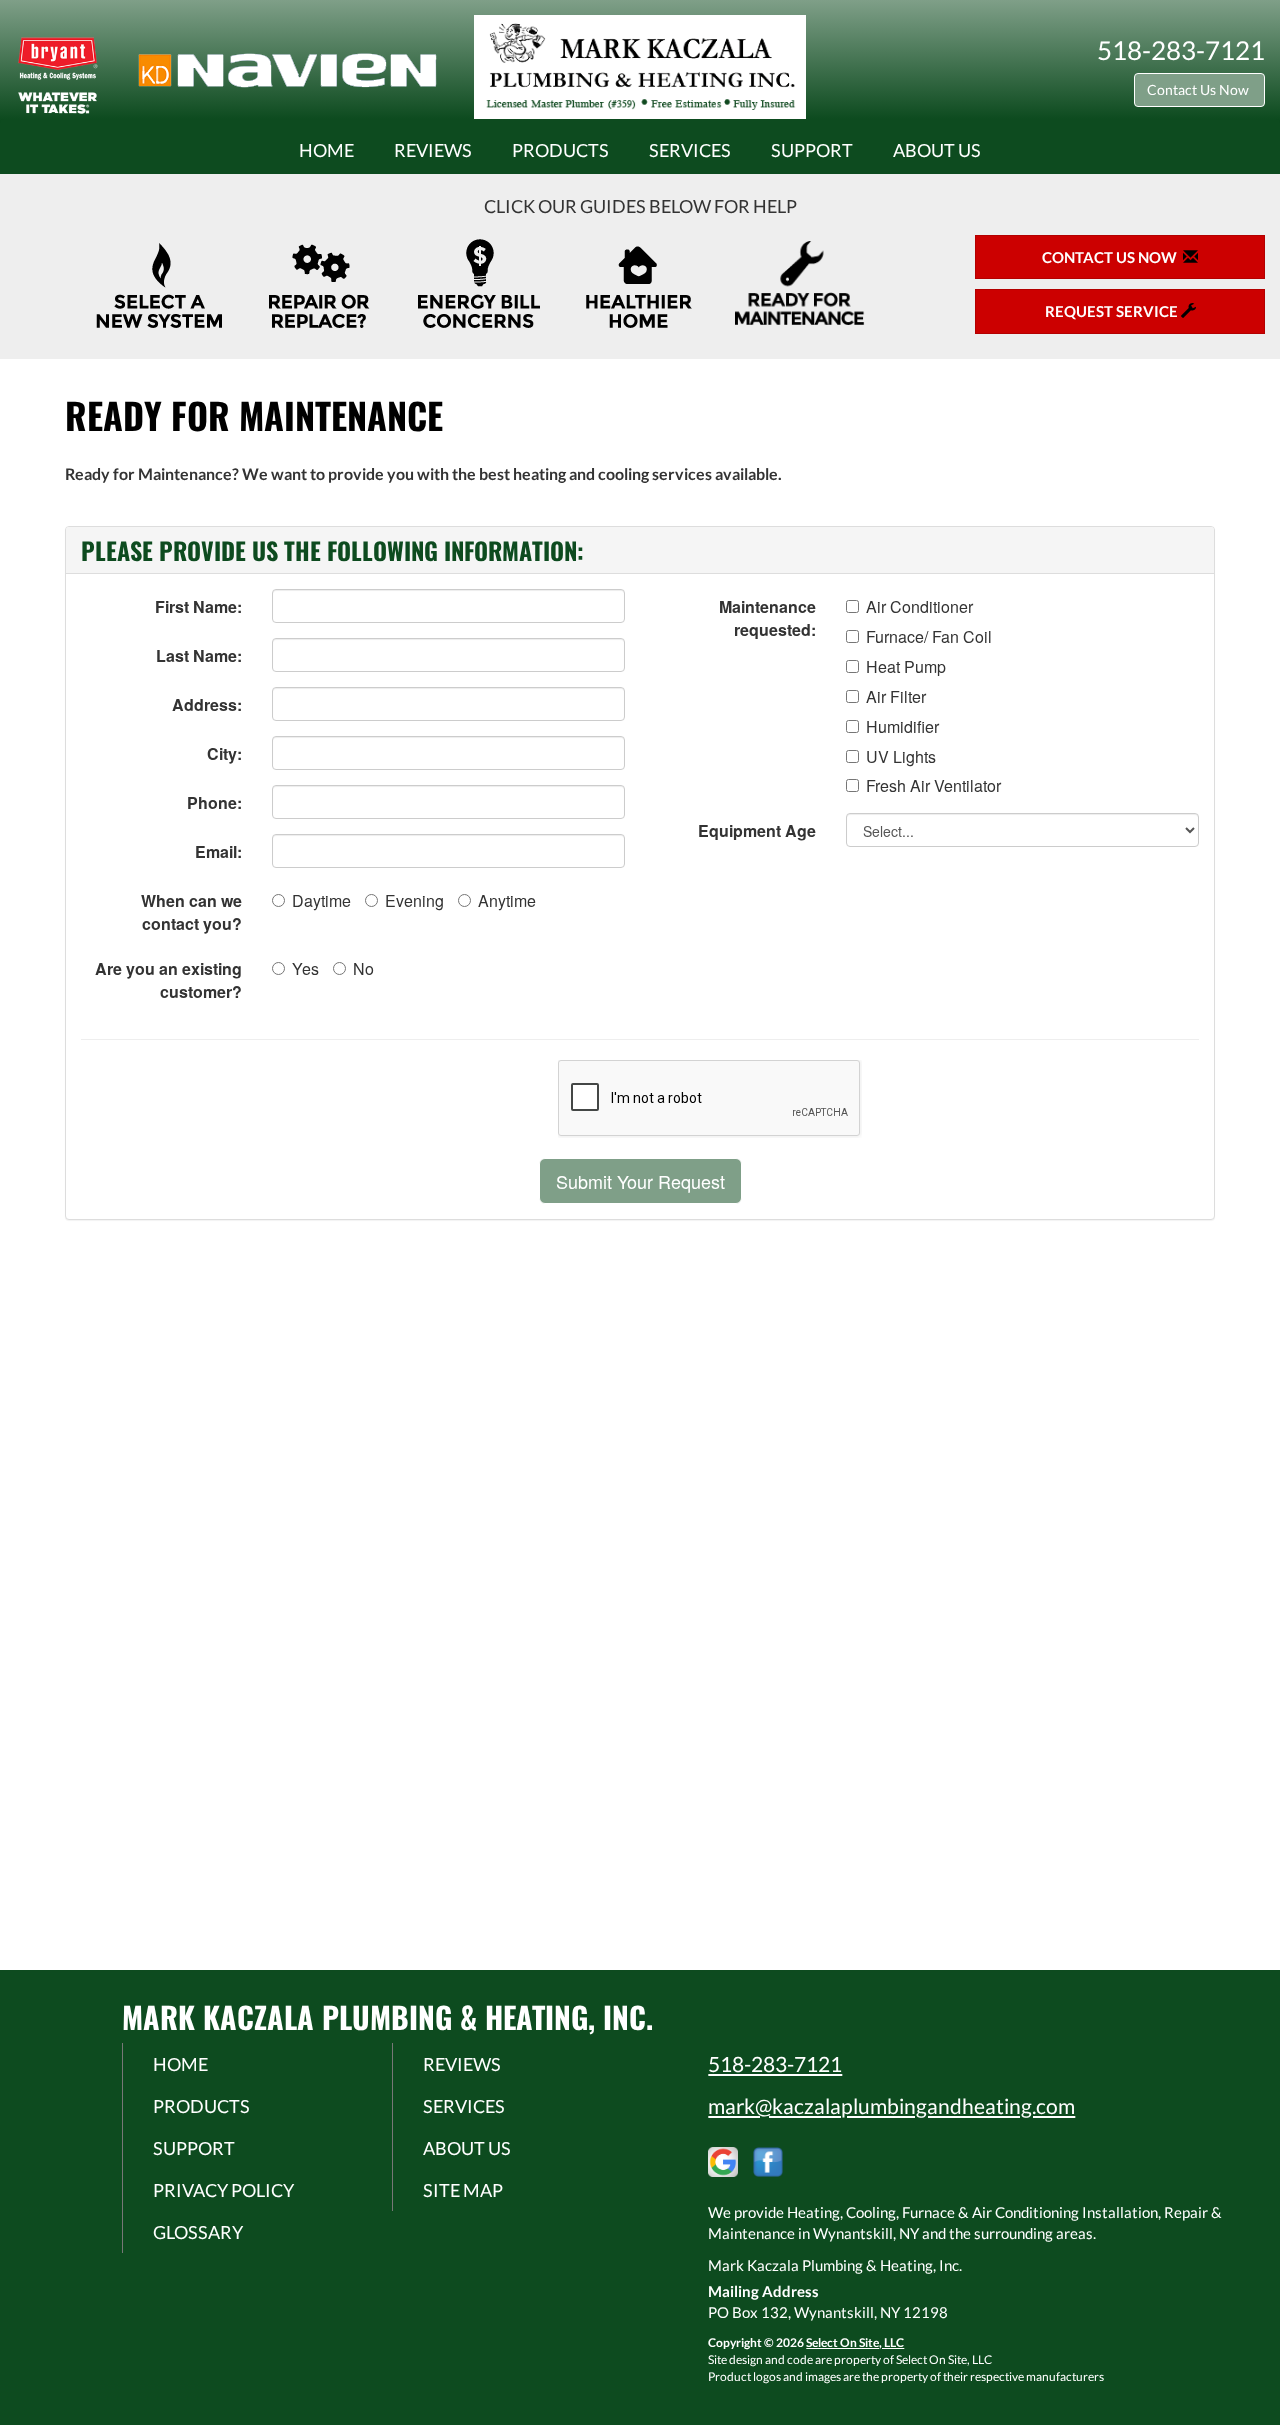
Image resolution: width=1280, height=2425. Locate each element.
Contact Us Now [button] (1199, 89)
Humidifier (902, 727)
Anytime (507, 900)
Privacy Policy (223, 2190)
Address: (207, 704)
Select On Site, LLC (855, 2342)
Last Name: (199, 655)
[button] (640, 1181)
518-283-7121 (775, 2063)
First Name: (198, 606)
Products (560, 150)
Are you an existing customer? (168, 980)
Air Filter (896, 697)
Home (326, 150)
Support (812, 150)
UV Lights (901, 757)
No (363, 968)
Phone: (214, 802)
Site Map (463, 2190)
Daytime (321, 900)
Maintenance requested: (767, 618)
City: (224, 753)
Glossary (198, 2232)
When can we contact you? (191, 912)
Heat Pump (906, 667)
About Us (937, 150)
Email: (218, 851)
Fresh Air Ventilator (933, 786)
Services (690, 150)
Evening (414, 900)
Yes (305, 968)
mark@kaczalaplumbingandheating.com (891, 2105)
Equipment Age (757, 830)
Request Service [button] (1113, 311)
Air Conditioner (919, 607)
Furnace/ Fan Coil (929, 637)
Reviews (433, 150)
